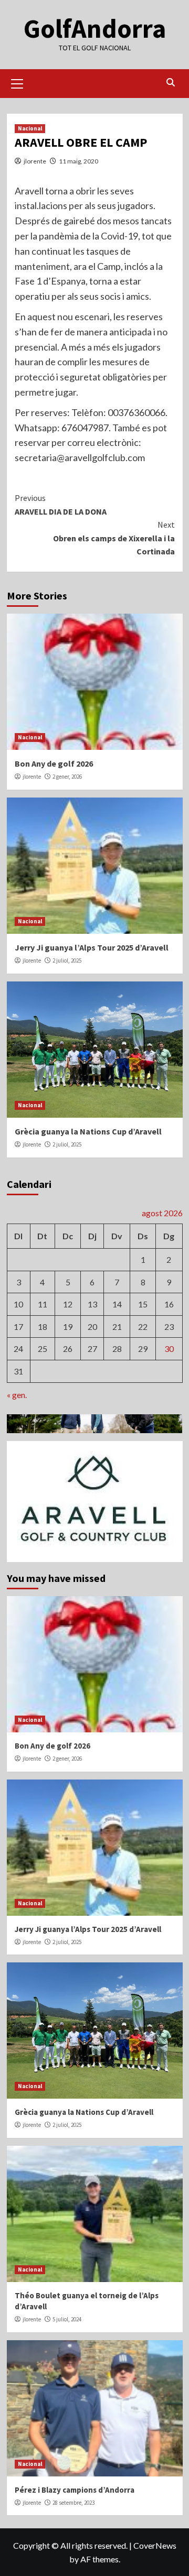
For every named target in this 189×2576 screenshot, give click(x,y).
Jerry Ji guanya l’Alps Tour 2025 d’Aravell (92, 947)
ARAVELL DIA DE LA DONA (61, 505)
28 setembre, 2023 (73, 2503)
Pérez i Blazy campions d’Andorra (75, 2490)
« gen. (17, 1395)
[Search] (171, 83)
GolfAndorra (95, 29)
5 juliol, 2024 (67, 2319)
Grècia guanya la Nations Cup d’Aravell (88, 1131)
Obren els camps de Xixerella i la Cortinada (114, 538)
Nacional (30, 128)
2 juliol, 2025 (67, 960)
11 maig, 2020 (78, 161)
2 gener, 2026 (67, 777)
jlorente (35, 161)
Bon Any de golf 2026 (54, 763)
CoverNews (155, 2545)
